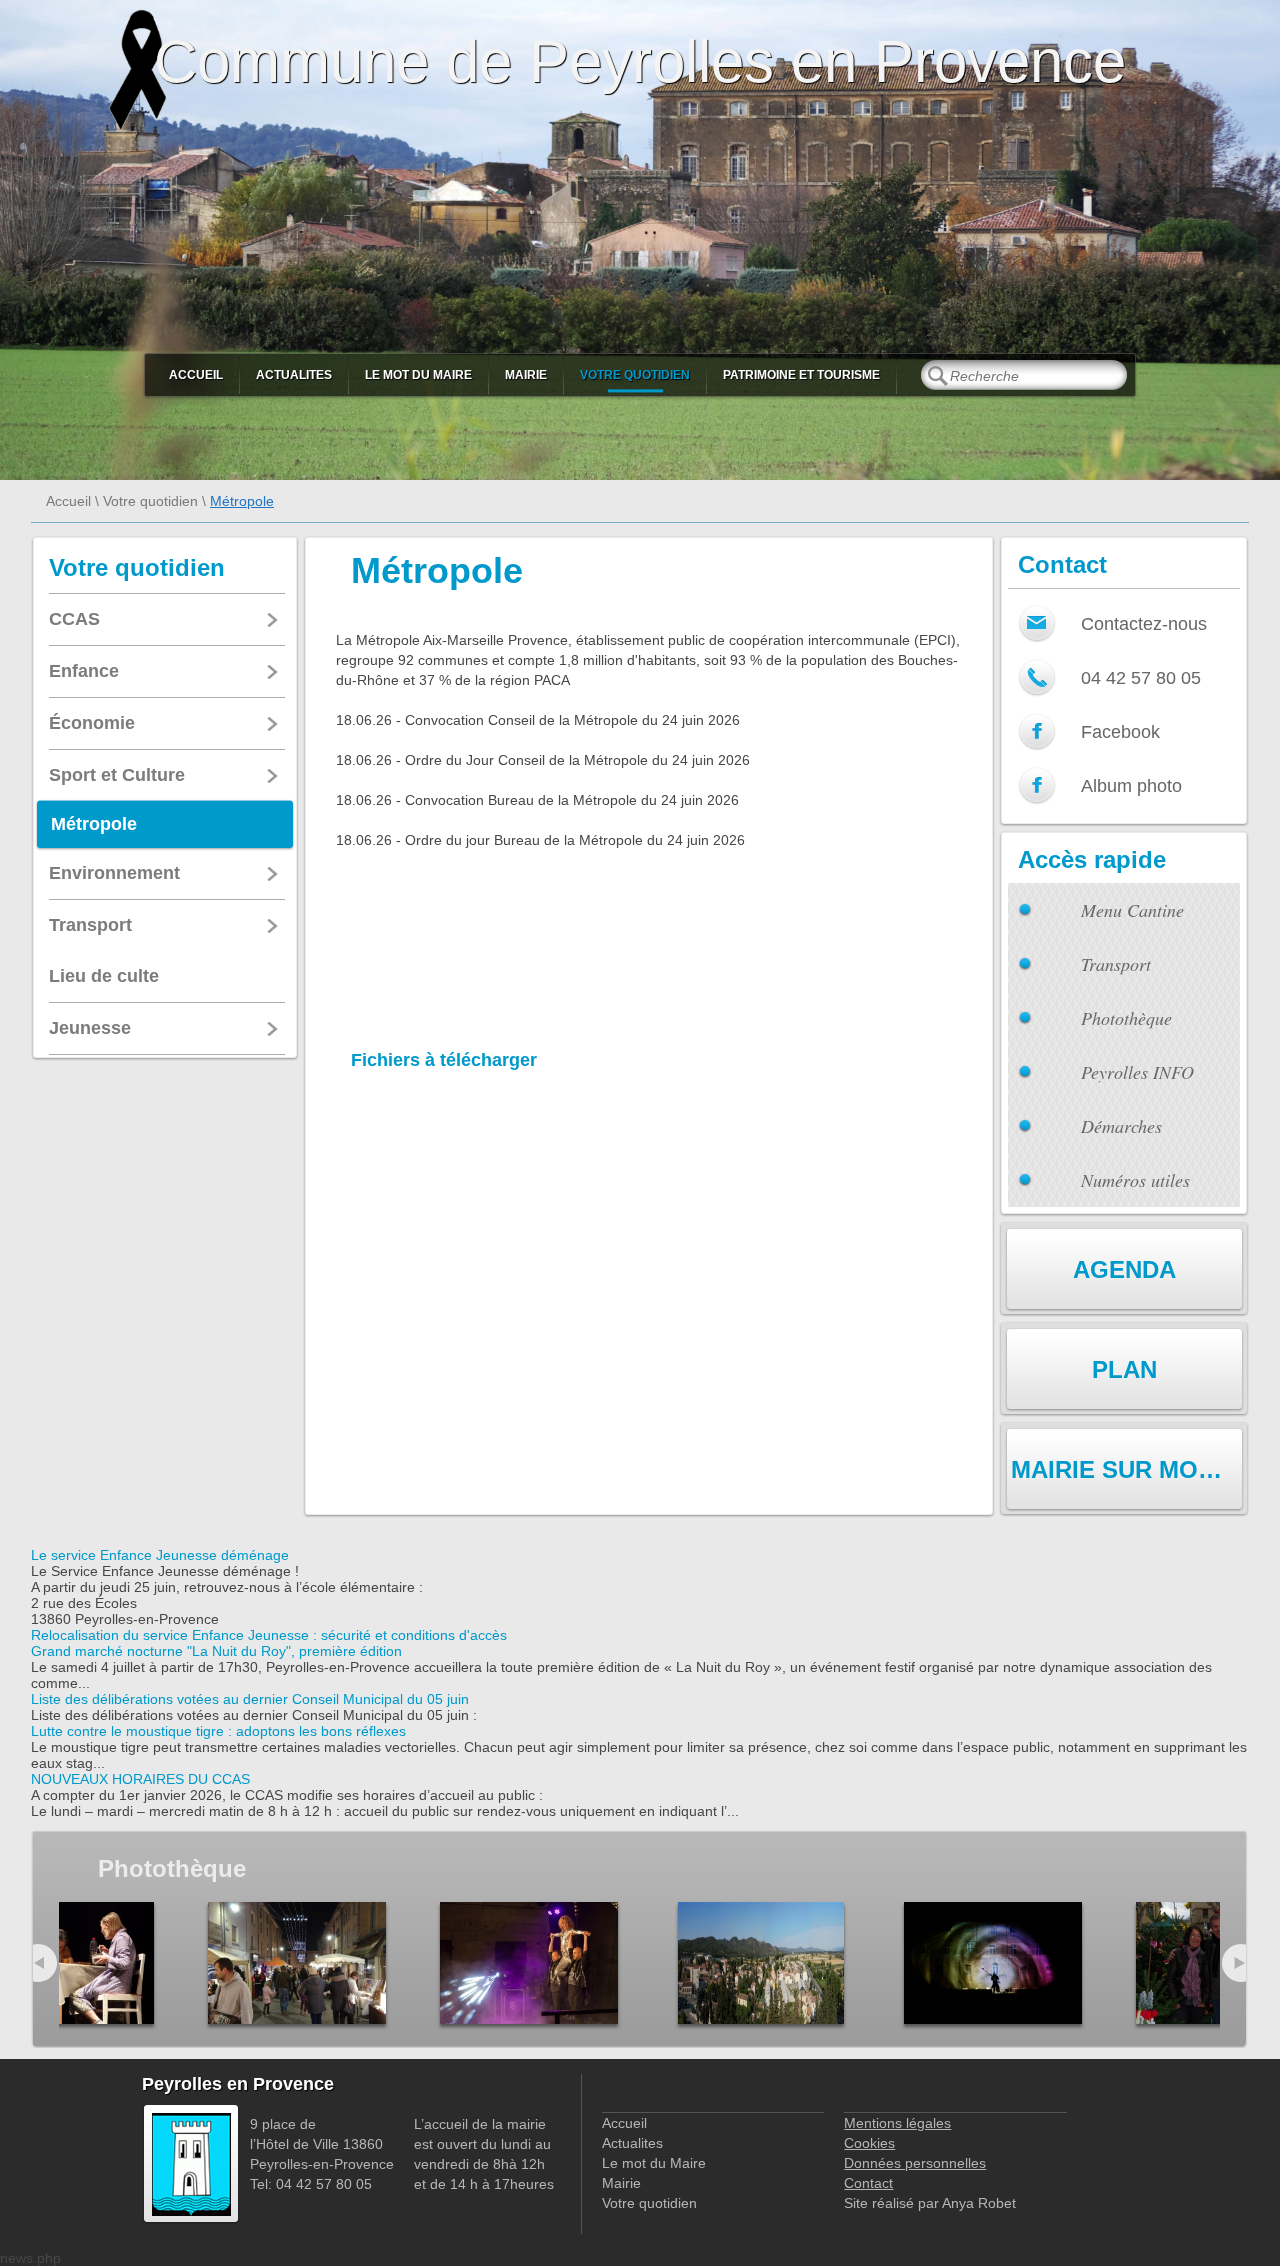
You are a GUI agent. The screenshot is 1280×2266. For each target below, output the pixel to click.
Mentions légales (897, 2123)
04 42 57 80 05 (1141, 678)
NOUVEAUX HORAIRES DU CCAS (140, 1779)
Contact (868, 2183)
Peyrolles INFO (1137, 1072)
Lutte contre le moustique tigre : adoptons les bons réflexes (218, 1731)
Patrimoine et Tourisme (801, 375)
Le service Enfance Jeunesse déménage (160, 1555)
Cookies (869, 2143)
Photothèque (1126, 1018)
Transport (1116, 964)
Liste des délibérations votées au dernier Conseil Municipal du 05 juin (250, 1699)
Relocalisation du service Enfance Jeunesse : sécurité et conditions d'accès (269, 1635)
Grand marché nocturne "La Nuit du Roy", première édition (216, 1651)
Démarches (1121, 1126)
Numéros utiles (1135, 1180)
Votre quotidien (635, 375)
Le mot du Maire (418, 375)
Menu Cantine (1132, 910)
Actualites (294, 375)
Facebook (1120, 732)
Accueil (196, 375)
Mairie (526, 375)
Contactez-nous (1144, 624)
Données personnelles (915, 2163)
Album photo (1131, 786)
